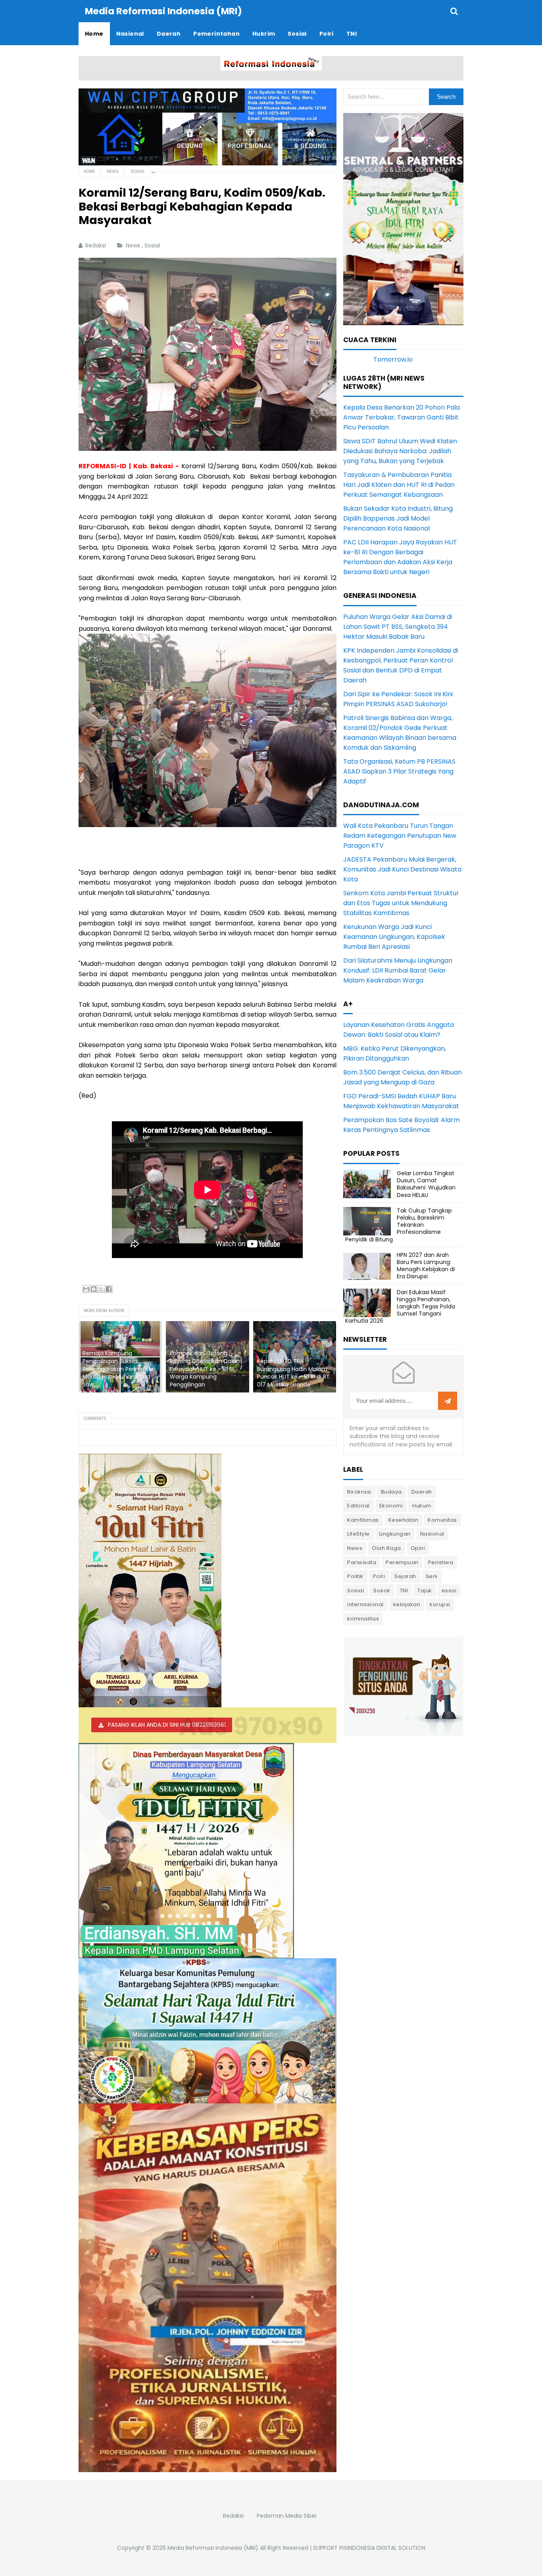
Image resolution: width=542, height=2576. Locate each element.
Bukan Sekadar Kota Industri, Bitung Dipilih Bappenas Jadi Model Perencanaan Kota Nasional (398, 518)
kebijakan (407, 1604)
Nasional (432, 1534)
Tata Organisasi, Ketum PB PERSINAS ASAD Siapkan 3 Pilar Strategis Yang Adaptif (399, 771)
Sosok (382, 1591)
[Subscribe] (448, 1401)
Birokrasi (359, 1492)
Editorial (358, 1506)
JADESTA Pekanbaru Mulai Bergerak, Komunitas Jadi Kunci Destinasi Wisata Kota (402, 869)
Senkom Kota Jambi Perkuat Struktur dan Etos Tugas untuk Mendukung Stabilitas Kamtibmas (401, 903)
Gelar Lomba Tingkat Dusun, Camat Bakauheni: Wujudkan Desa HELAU (426, 1184)
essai (449, 1591)
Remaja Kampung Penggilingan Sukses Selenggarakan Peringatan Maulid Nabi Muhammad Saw (119, 1369)
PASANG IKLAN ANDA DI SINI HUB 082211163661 (167, 1725)
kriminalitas (363, 1619)
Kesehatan (404, 1520)
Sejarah (405, 1576)
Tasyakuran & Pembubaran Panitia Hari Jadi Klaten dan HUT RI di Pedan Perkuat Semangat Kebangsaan (399, 485)
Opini (418, 1548)
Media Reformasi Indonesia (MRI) (213, 2548)
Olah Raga (386, 1548)
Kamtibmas (363, 1520)
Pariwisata (362, 1562)
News (134, 245)
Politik (355, 1576)
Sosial (153, 245)
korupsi (440, 1604)
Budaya (391, 1492)
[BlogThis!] (94, 1289)
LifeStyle (358, 1534)
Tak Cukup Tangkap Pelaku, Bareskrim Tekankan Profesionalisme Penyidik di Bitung (399, 1225)
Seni (432, 1576)
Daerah (422, 1492)
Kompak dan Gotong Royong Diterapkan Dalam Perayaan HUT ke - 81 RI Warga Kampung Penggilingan (206, 1369)
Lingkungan (395, 1534)
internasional (365, 1604)
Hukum (422, 1506)
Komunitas (442, 1520)
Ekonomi (391, 1506)
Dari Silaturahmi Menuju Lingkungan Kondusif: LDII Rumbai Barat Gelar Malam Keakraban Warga (398, 970)
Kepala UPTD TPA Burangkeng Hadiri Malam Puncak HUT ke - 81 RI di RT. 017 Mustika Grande (294, 1373)
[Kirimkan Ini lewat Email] (86, 1289)
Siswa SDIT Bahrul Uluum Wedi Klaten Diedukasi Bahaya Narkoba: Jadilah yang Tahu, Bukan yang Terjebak (400, 451)
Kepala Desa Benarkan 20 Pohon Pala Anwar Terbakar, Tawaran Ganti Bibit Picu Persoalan (402, 417)
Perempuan (402, 1562)
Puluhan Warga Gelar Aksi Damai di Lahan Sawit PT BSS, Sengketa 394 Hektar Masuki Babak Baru (398, 627)
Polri (379, 1576)
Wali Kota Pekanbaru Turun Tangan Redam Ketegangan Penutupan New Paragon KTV (400, 836)
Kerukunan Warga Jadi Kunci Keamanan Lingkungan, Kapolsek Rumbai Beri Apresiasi (394, 937)
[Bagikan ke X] (101, 1289)
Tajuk (425, 1591)
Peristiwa (441, 1562)
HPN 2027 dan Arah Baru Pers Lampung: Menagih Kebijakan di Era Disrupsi (426, 1266)
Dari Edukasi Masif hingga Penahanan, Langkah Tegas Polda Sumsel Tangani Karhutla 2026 (400, 1307)
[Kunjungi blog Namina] (404, 1686)
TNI (404, 1591)
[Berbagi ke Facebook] (109, 1289)
